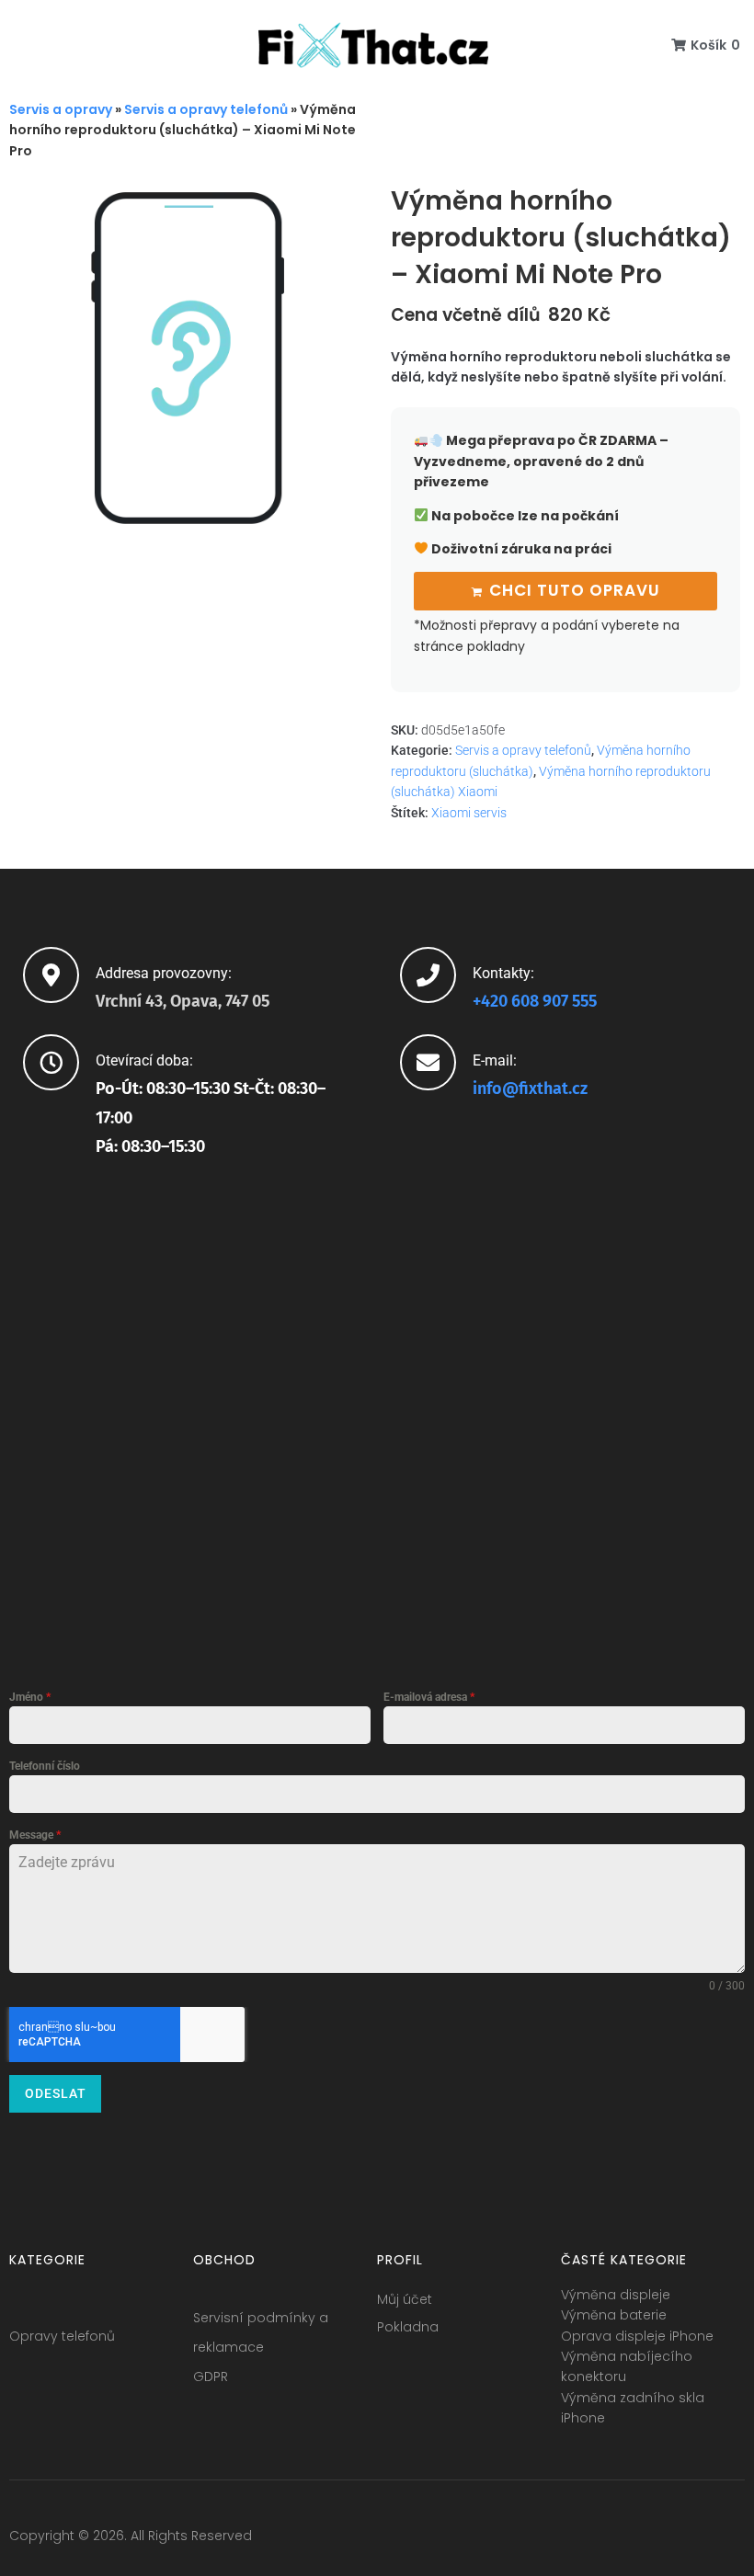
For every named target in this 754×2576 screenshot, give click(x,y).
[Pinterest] (730, 2540)
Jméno (30, 1697)
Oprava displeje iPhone (637, 2336)
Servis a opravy (61, 109)
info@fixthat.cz (530, 1089)
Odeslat (56, 2093)
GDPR (211, 2377)
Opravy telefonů (62, 2336)
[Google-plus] (662, 2540)
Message (35, 1835)
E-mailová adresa (429, 1697)
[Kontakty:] (428, 975)
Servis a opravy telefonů (206, 109)
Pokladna (408, 2327)
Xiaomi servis (469, 813)
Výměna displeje (616, 2295)
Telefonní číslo (45, 1766)
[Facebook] (594, 2540)
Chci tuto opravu (575, 590)
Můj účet (405, 2299)
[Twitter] (628, 2540)
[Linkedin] (696, 2540)
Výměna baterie (614, 2315)
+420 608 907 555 (535, 1001)
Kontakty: (503, 973)
